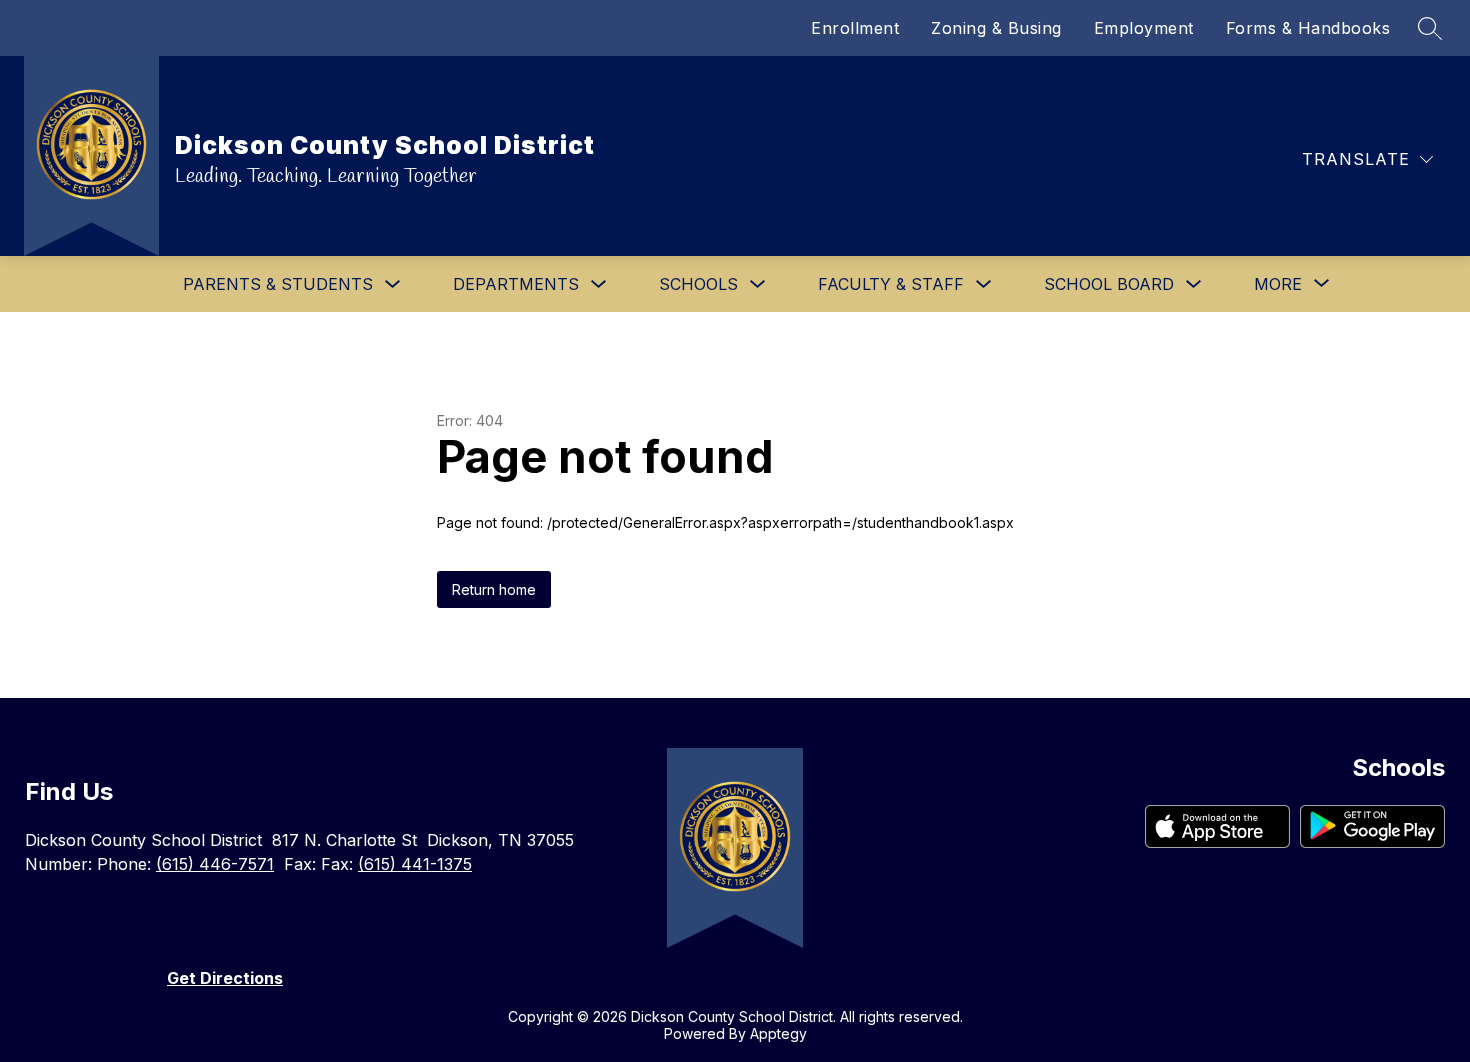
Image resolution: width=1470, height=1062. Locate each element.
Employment (1144, 28)
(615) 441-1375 (415, 864)
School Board (1109, 284)
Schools (698, 284)
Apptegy (778, 1033)
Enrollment (855, 28)
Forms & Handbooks (1308, 28)
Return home (494, 589)
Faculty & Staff (891, 284)
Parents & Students (278, 284)
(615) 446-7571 (215, 864)
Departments (516, 284)
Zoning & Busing (996, 28)
